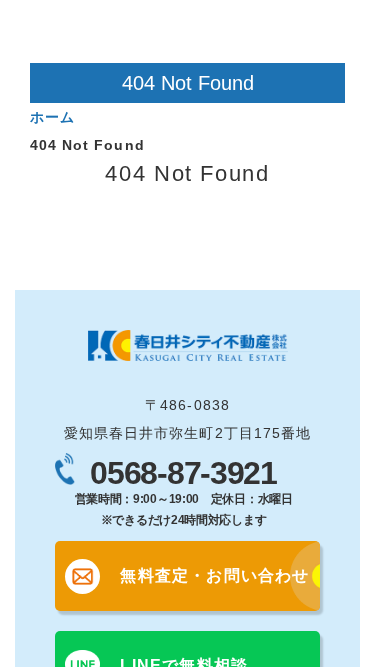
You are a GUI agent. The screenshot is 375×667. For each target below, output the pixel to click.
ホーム (52, 117)
